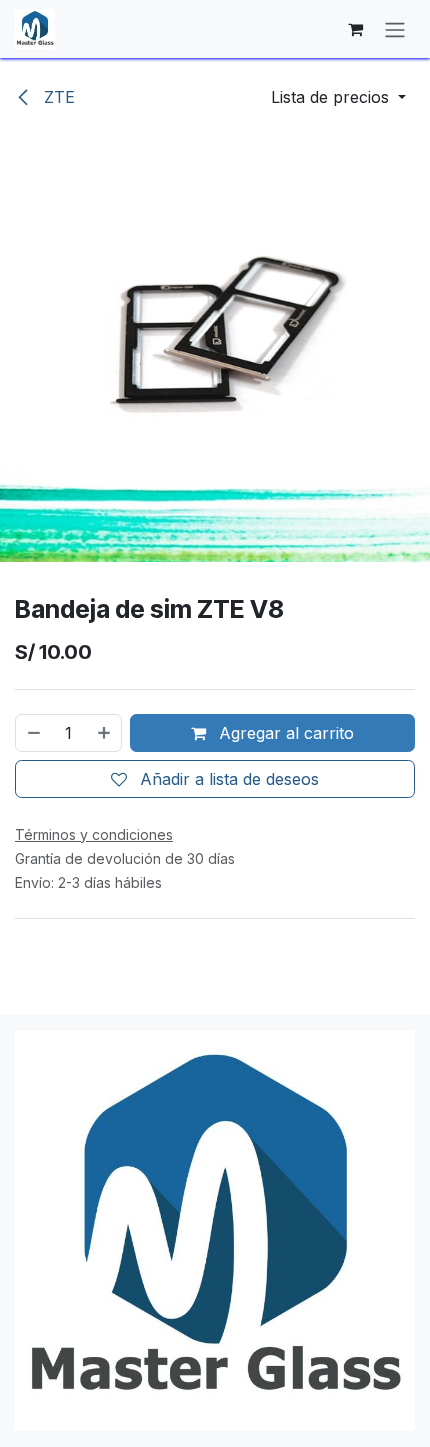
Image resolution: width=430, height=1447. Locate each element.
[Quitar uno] (33, 733)
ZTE (57, 97)
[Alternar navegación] (395, 29)
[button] (338, 97)
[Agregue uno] (105, 733)
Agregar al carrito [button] (284, 733)
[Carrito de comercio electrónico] (355, 29)
